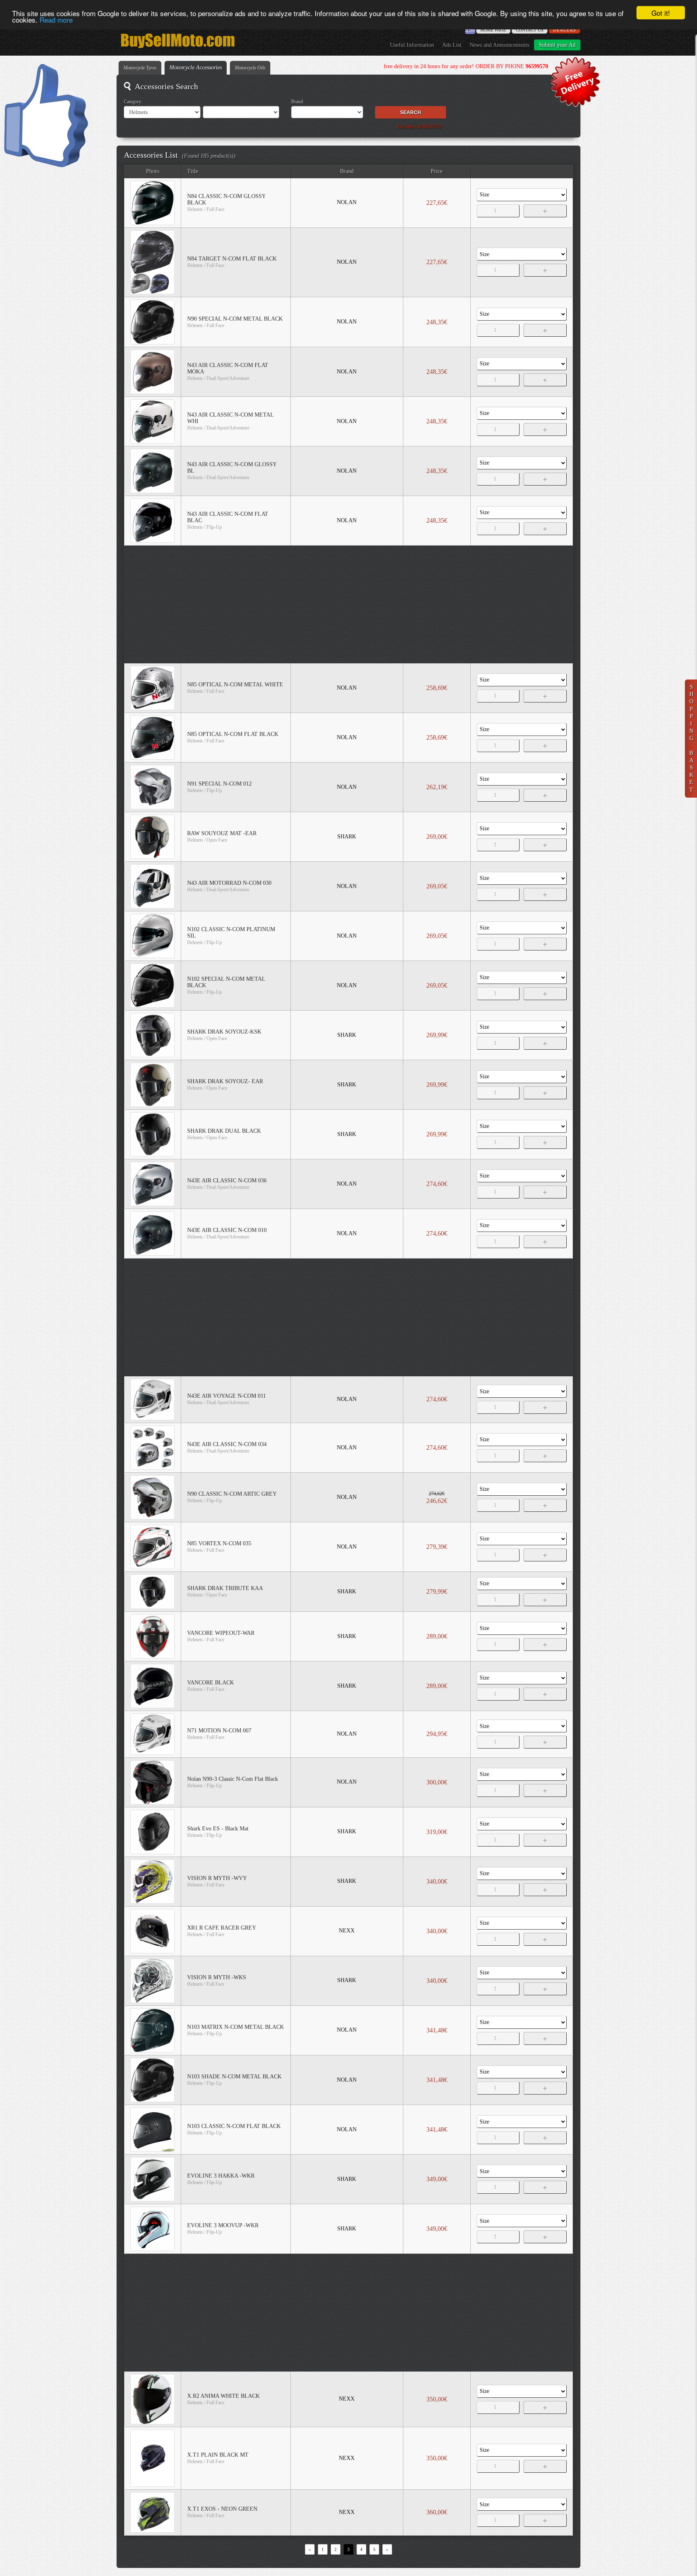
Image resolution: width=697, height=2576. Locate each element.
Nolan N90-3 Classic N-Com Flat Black (233, 1779)
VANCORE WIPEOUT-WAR (221, 1633)
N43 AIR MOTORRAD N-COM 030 (229, 883)
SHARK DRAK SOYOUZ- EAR (225, 1081)
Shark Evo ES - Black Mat (218, 1829)
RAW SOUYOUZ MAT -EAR (222, 833)
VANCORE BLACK (211, 1683)
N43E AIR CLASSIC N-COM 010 (227, 1230)
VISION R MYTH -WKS (217, 1977)
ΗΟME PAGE (493, 30)
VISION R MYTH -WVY (217, 1878)
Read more (56, 20)
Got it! (661, 13)
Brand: (298, 102)
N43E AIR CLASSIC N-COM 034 (227, 1444)
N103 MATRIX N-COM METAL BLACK (236, 2027)
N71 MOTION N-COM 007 (219, 1731)
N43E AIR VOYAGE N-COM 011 (226, 1396)
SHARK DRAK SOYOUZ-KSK (224, 1032)
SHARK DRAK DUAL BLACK (224, 1131)
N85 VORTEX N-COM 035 (219, 1543)
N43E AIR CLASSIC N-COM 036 (227, 1181)
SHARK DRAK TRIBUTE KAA (225, 1588)
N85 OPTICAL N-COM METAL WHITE (235, 685)
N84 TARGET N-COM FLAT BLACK (232, 259)
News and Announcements (499, 45)
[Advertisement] (349, 604)
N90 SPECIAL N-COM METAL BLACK (235, 319)
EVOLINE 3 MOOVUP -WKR (223, 2225)
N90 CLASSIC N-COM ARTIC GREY (232, 1494)
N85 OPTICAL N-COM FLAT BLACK (233, 734)
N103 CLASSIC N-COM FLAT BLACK (234, 2126)
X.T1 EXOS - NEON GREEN (222, 2509)
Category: (133, 102)
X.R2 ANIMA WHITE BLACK (223, 2396)
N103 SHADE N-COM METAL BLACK (234, 2077)
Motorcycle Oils (250, 68)
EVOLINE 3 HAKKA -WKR (221, 2176)
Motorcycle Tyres (140, 68)
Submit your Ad (557, 45)
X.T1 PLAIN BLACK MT (218, 2455)
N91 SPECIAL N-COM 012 (219, 784)
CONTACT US (530, 30)
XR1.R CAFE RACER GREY (222, 1928)
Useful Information (412, 45)
